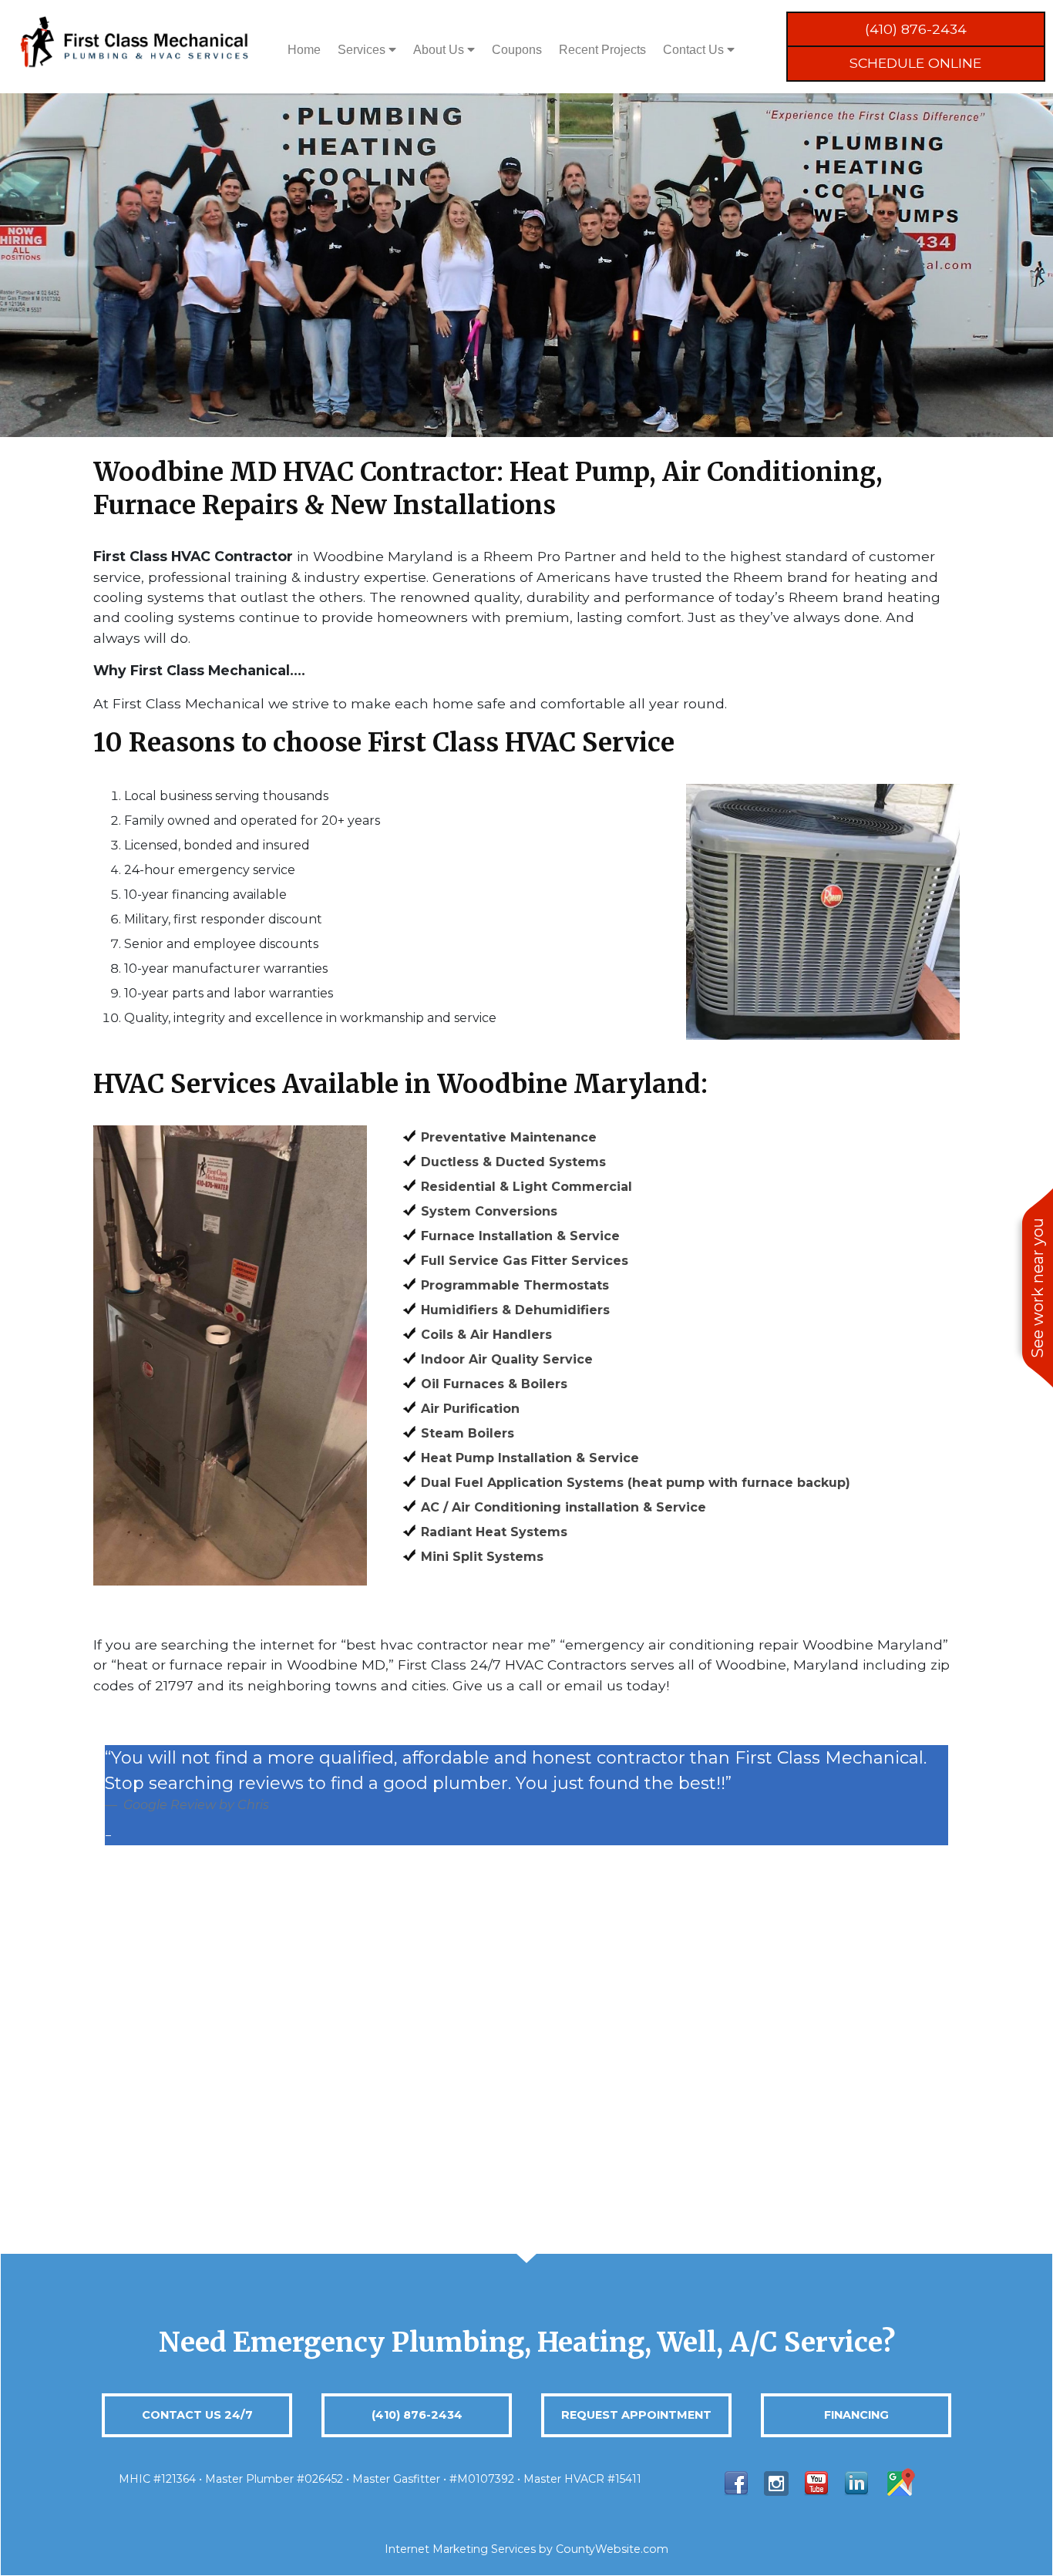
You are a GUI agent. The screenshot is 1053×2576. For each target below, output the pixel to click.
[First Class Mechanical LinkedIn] (856, 2482)
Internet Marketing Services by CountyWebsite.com (526, 2549)
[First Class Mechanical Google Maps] (900, 2482)
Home (304, 50)
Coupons (517, 50)
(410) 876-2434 (916, 29)
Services (363, 50)
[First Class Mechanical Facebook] (736, 2482)
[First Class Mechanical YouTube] (816, 2482)
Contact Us (695, 50)
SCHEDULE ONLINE (915, 63)
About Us (440, 50)
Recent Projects (602, 50)
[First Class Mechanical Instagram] (776, 2482)
